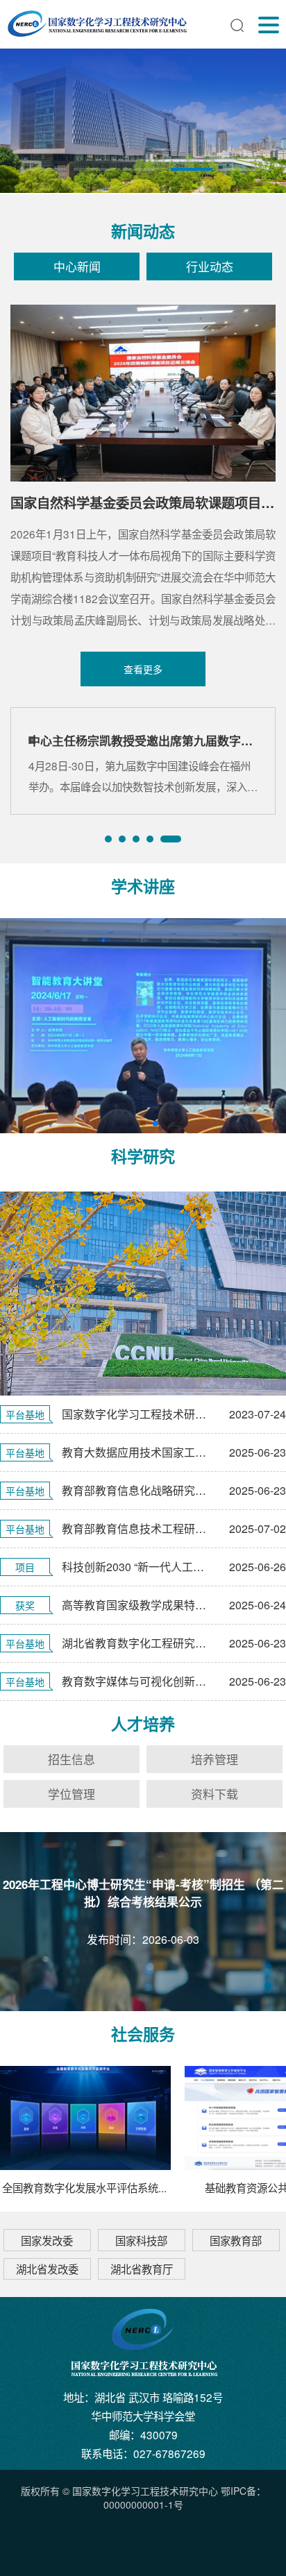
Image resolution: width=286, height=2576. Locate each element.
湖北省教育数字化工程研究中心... (144, 1643)
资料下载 (214, 1794)
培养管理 (214, 1759)
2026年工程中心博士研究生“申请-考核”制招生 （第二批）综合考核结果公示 (143, 1893)
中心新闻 (77, 266)
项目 (25, 1567)
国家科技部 (141, 2240)
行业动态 (210, 266)
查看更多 (143, 669)
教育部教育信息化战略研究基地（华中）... (166, 1490)
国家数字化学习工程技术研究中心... (149, 1414)
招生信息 (71, 1759)
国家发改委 (47, 2240)
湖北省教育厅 (142, 2269)
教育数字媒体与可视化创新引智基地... (155, 1681)
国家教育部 (236, 2240)
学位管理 (71, 1794)
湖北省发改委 (47, 2269)
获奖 (25, 1605)
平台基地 (25, 1414)
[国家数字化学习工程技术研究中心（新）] (97, 22)
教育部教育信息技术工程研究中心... (149, 1528)
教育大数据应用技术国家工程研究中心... (160, 1452)
